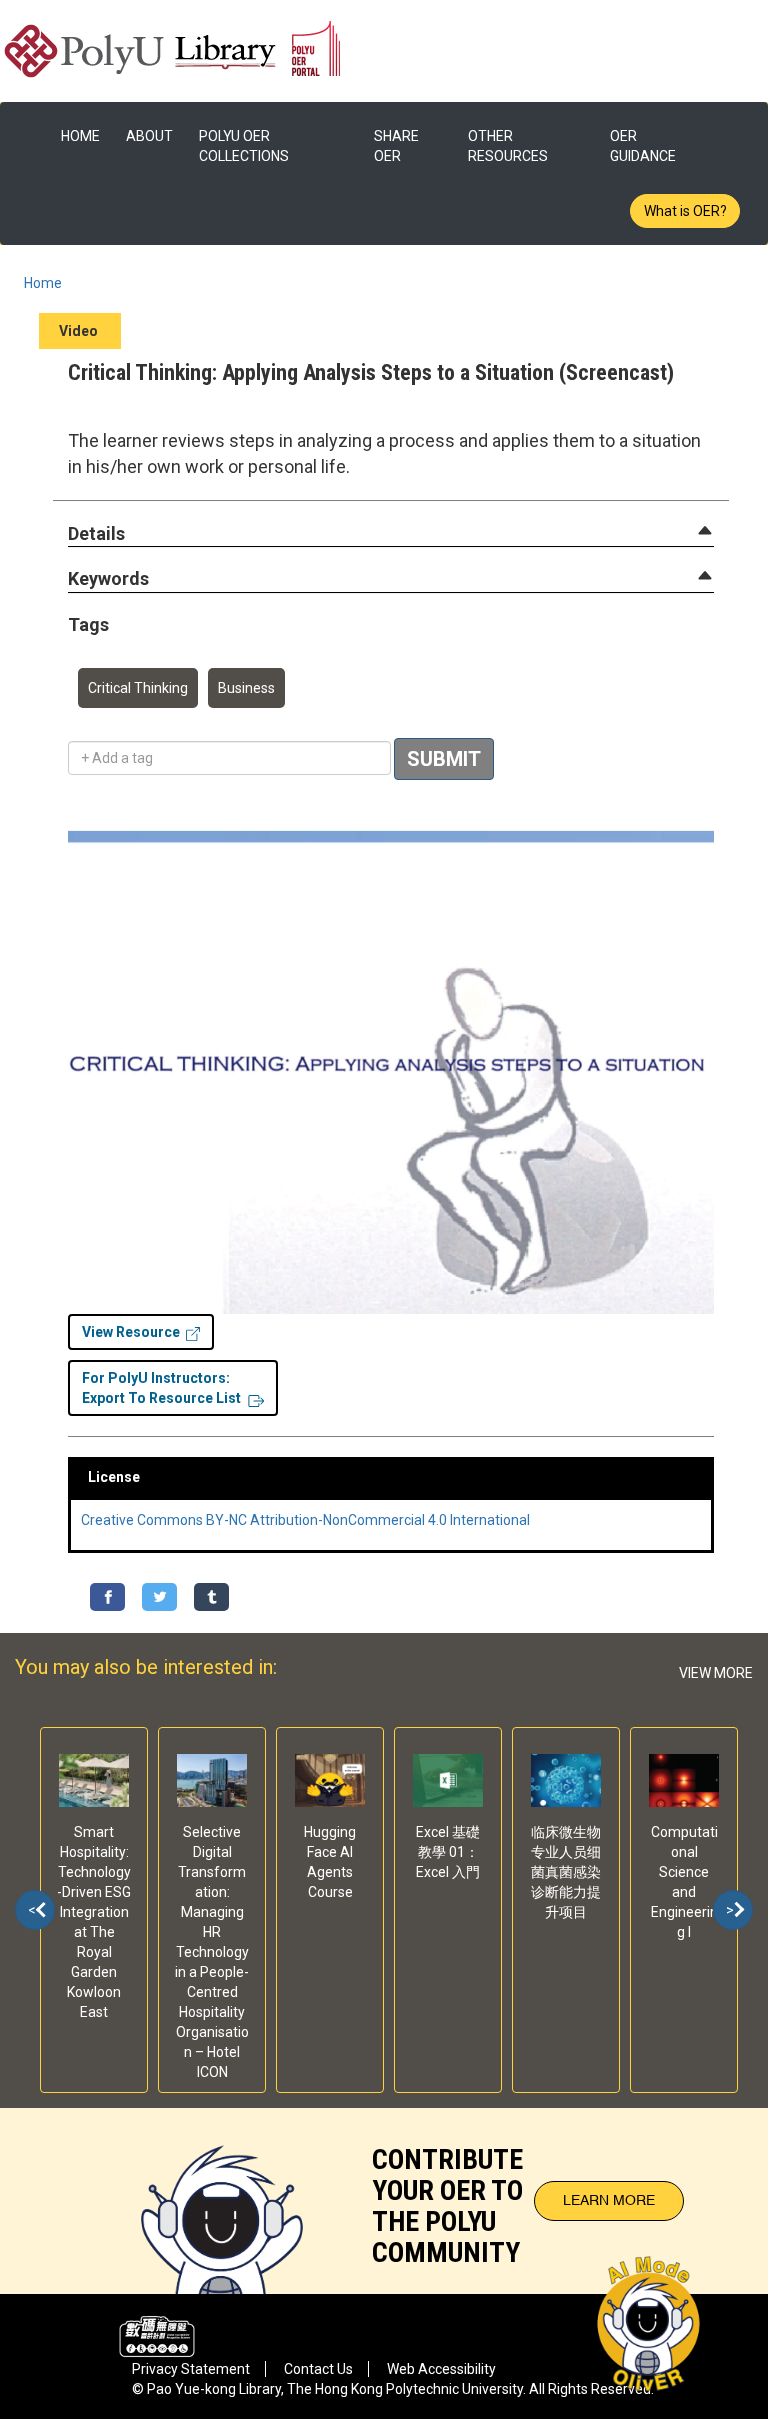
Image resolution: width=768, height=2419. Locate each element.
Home (43, 283)
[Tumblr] (211, 1597)
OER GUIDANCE (643, 146)
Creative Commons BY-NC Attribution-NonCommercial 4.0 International (305, 1520)
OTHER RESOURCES (508, 146)
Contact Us (318, 2369)
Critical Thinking (138, 688)
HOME (80, 136)
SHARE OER (396, 146)
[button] (96, 534)
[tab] (391, 534)
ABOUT (149, 136)
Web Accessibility (441, 2369)
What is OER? (685, 211)
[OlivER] (222, 2201)
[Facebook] (107, 1597)
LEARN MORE (609, 2201)
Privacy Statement (191, 2369)
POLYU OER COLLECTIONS (244, 146)
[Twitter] (159, 1597)
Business (246, 688)
